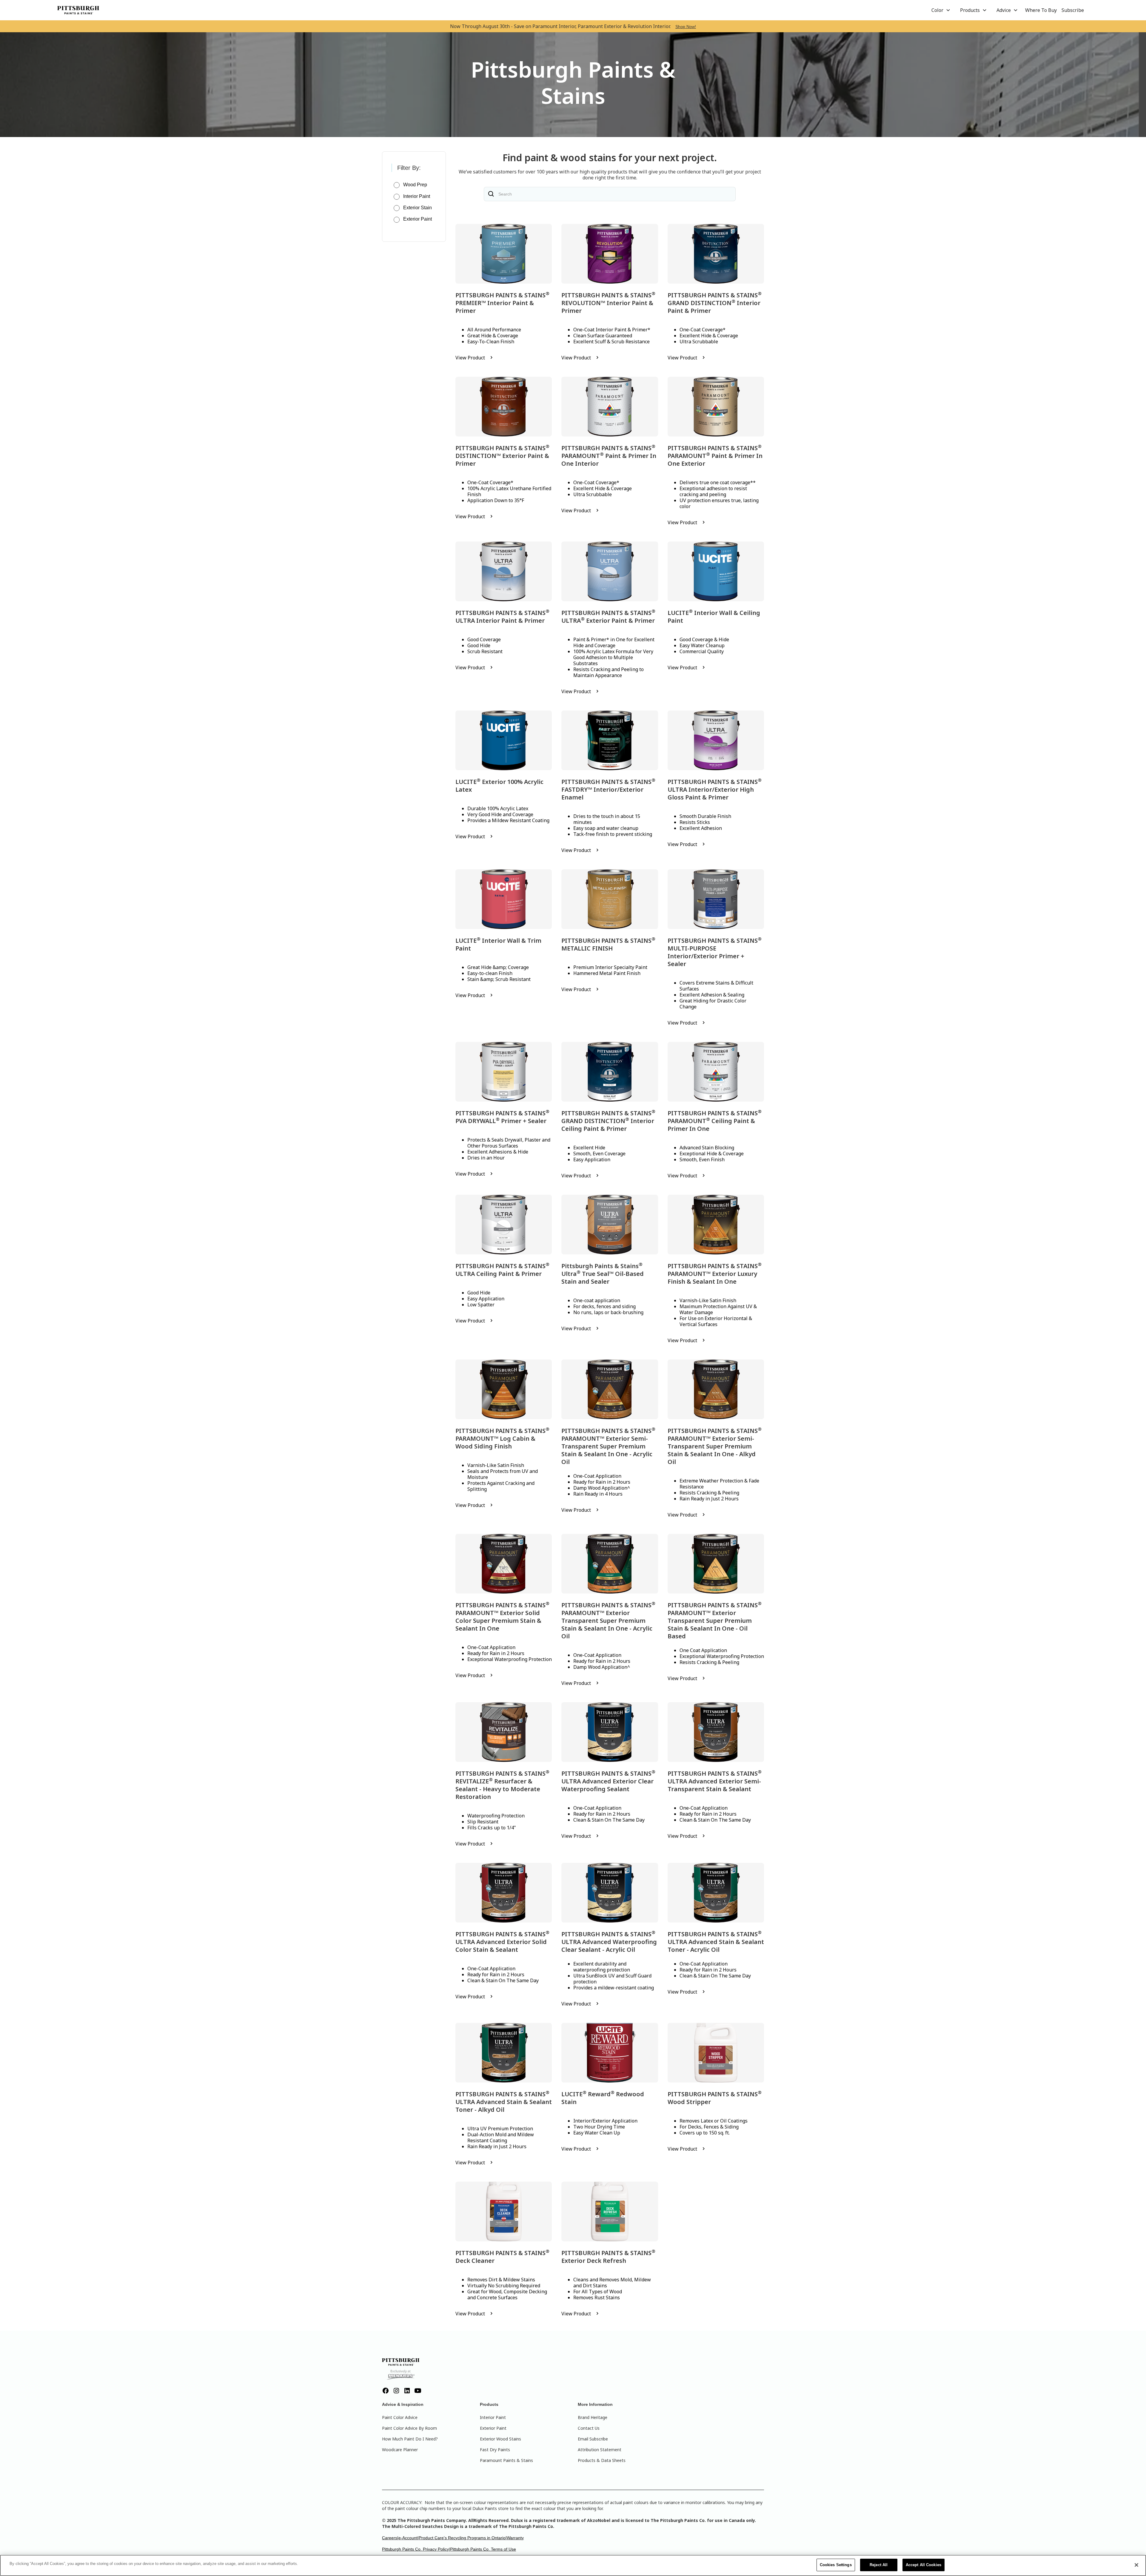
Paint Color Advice (400, 2417)
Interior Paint (493, 2417)
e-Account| (409, 2538)
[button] (941, 10)
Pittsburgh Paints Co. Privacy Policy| (416, 2549)
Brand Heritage (593, 2417)
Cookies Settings (836, 2565)
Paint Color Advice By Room (409, 2428)
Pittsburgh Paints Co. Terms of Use (483, 2549)
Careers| (390, 2538)
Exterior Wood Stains (500, 2439)
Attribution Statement (600, 2450)
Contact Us (589, 2428)
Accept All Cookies (924, 2565)
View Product (470, 358)
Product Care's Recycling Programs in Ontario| (463, 2538)
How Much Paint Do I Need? (410, 2439)
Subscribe (1073, 10)
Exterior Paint (493, 2428)
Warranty (515, 2538)
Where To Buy (1041, 10)
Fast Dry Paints (495, 2450)
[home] (78, 10)
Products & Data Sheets (602, 2460)
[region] (573, 2565)
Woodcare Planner (400, 2450)
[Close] (1136, 2565)
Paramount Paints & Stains (506, 2460)
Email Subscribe (593, 2439)
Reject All (879, 2565)
